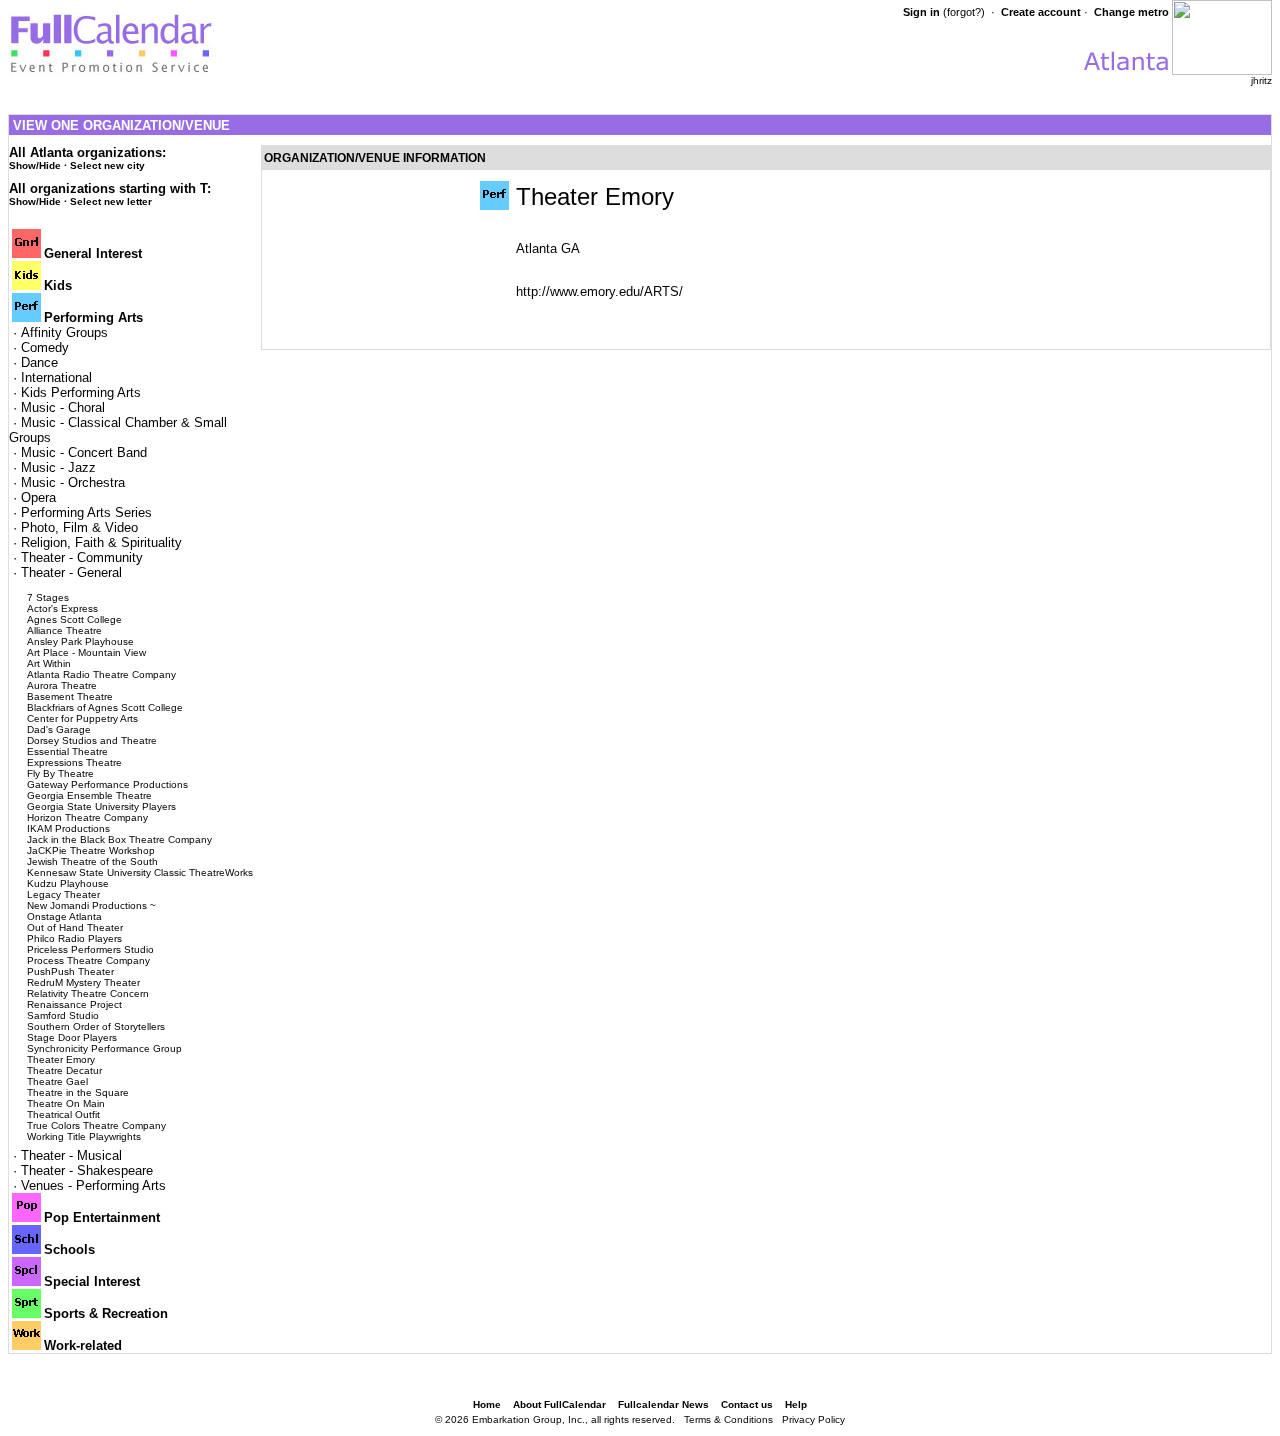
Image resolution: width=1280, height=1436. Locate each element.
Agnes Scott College (74, 619)
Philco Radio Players (74, 938)
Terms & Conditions (728, 1419)
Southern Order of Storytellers (96, 1026)
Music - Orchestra (73, 482)
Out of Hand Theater (75, 927)
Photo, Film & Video (79, 527)
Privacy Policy (813, 1419)
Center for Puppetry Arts (82, 718)
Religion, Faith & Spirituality (101, 542)
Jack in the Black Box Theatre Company (119, 839)
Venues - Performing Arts (93, 1185)
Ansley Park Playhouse (80, 641)
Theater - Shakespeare (87, 1170)
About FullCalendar (559, 1404)
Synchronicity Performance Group (104, 1048)
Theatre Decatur (64, 1070)
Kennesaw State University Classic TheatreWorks (140, 872)
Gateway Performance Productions (107, 784)
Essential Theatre (67, 751)
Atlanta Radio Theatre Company (101, 674)
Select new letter (111, 201)
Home (487, 1404)
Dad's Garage (59, 729)
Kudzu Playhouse (68, 883)
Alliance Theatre (64, 630)
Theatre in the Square (78, 1092)
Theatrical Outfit (63, 1114)
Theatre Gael (57, 1081)
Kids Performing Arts (81, 392)
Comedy (45, 347)
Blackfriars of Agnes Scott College (105, 707)
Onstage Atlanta (64, 916)
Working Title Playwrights (84, 1136)
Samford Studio (63, 1015)
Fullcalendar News (663, 1404)
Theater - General (71, 572)
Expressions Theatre (74, 762)
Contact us (747, 1404)
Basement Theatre (70, 696)
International (56, 377)
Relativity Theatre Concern (88, 993)
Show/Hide (35, 165)
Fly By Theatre (60, 773)
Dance (39, 362)
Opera (38, 497)
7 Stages (48, 597)
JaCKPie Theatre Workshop (91, 850)
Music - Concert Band (84, 452)
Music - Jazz (58, 467)
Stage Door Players (72, 1037)
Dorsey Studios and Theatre (92, 740)
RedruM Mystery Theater (83, 982)
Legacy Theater (63, 894)
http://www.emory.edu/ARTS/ (599, 291)
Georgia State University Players (101, 806)
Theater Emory (61, 1059)
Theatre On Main (66, 1103)
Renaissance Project (74, 1004)
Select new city (107, 165)
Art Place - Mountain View (86, 652)
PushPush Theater (70, 971)
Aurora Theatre (62, 685)
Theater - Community (82, 557)
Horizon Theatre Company (87, 817)
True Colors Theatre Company (96, 1125)
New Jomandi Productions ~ (91, 905)
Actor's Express (62, 608)
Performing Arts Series (86, 512)
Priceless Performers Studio (90, 949)
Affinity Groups (64, 332)
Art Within (49, 663)
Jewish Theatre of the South (92, 861)
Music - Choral (63, 407)
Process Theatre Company (88, 960)
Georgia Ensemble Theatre (89, 795)
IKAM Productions (68, 828)
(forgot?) (964, 12)
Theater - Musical (71, 1155)
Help (796, 1404)
